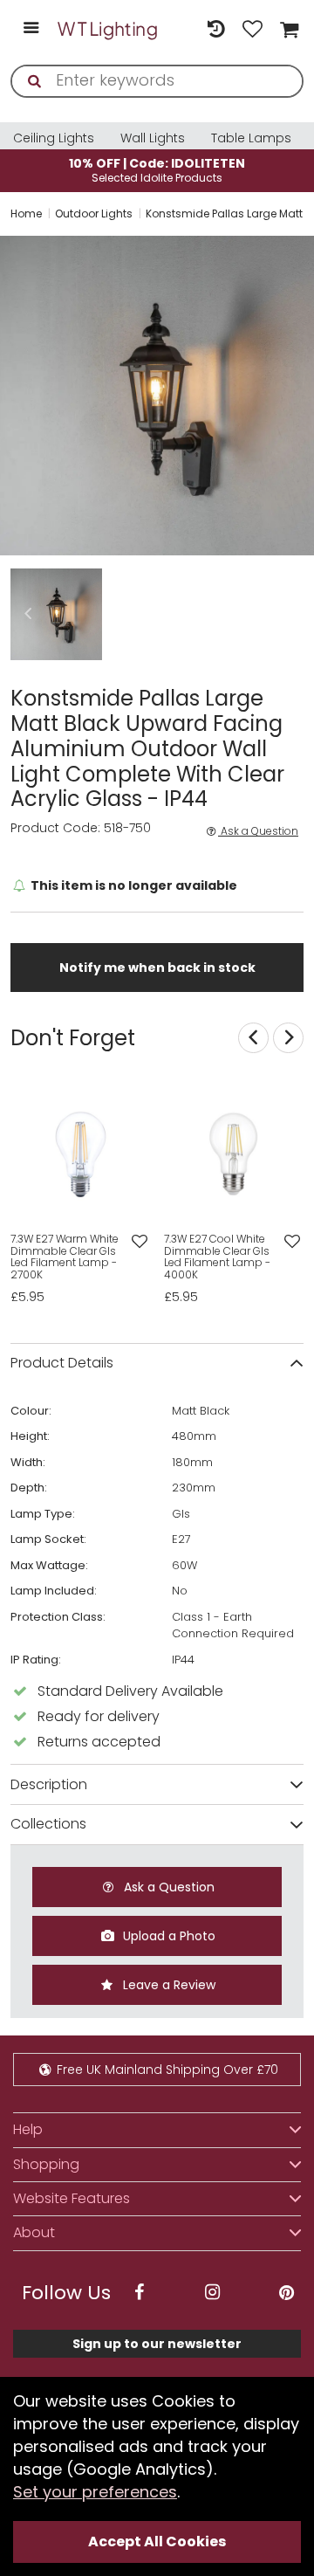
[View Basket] (287, 29)
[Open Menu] (31, 29)
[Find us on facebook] (139, 2293)
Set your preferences (95, 2492)
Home (26, 214)
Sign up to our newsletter (157, 2344)
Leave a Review (167, 1985)
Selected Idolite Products (157, 170)
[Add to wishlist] (139, 1242)
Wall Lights (153, 138)
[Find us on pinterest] (286, 2293)
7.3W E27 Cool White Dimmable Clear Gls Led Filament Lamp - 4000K (217, 1257)
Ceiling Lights (54, 138)
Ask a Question (258, 831)
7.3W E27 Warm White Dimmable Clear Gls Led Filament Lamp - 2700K (65, 1257)
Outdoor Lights (94, 214)
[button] (28, 614)
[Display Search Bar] (179, 20)
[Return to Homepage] (108, 29)
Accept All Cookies (157, 2542)
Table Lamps (251, 138)
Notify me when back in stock (157, 968)
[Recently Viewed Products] (215, 29)
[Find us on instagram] (213, 2293)
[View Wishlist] (253, 29)
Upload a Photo (167, 1936)
